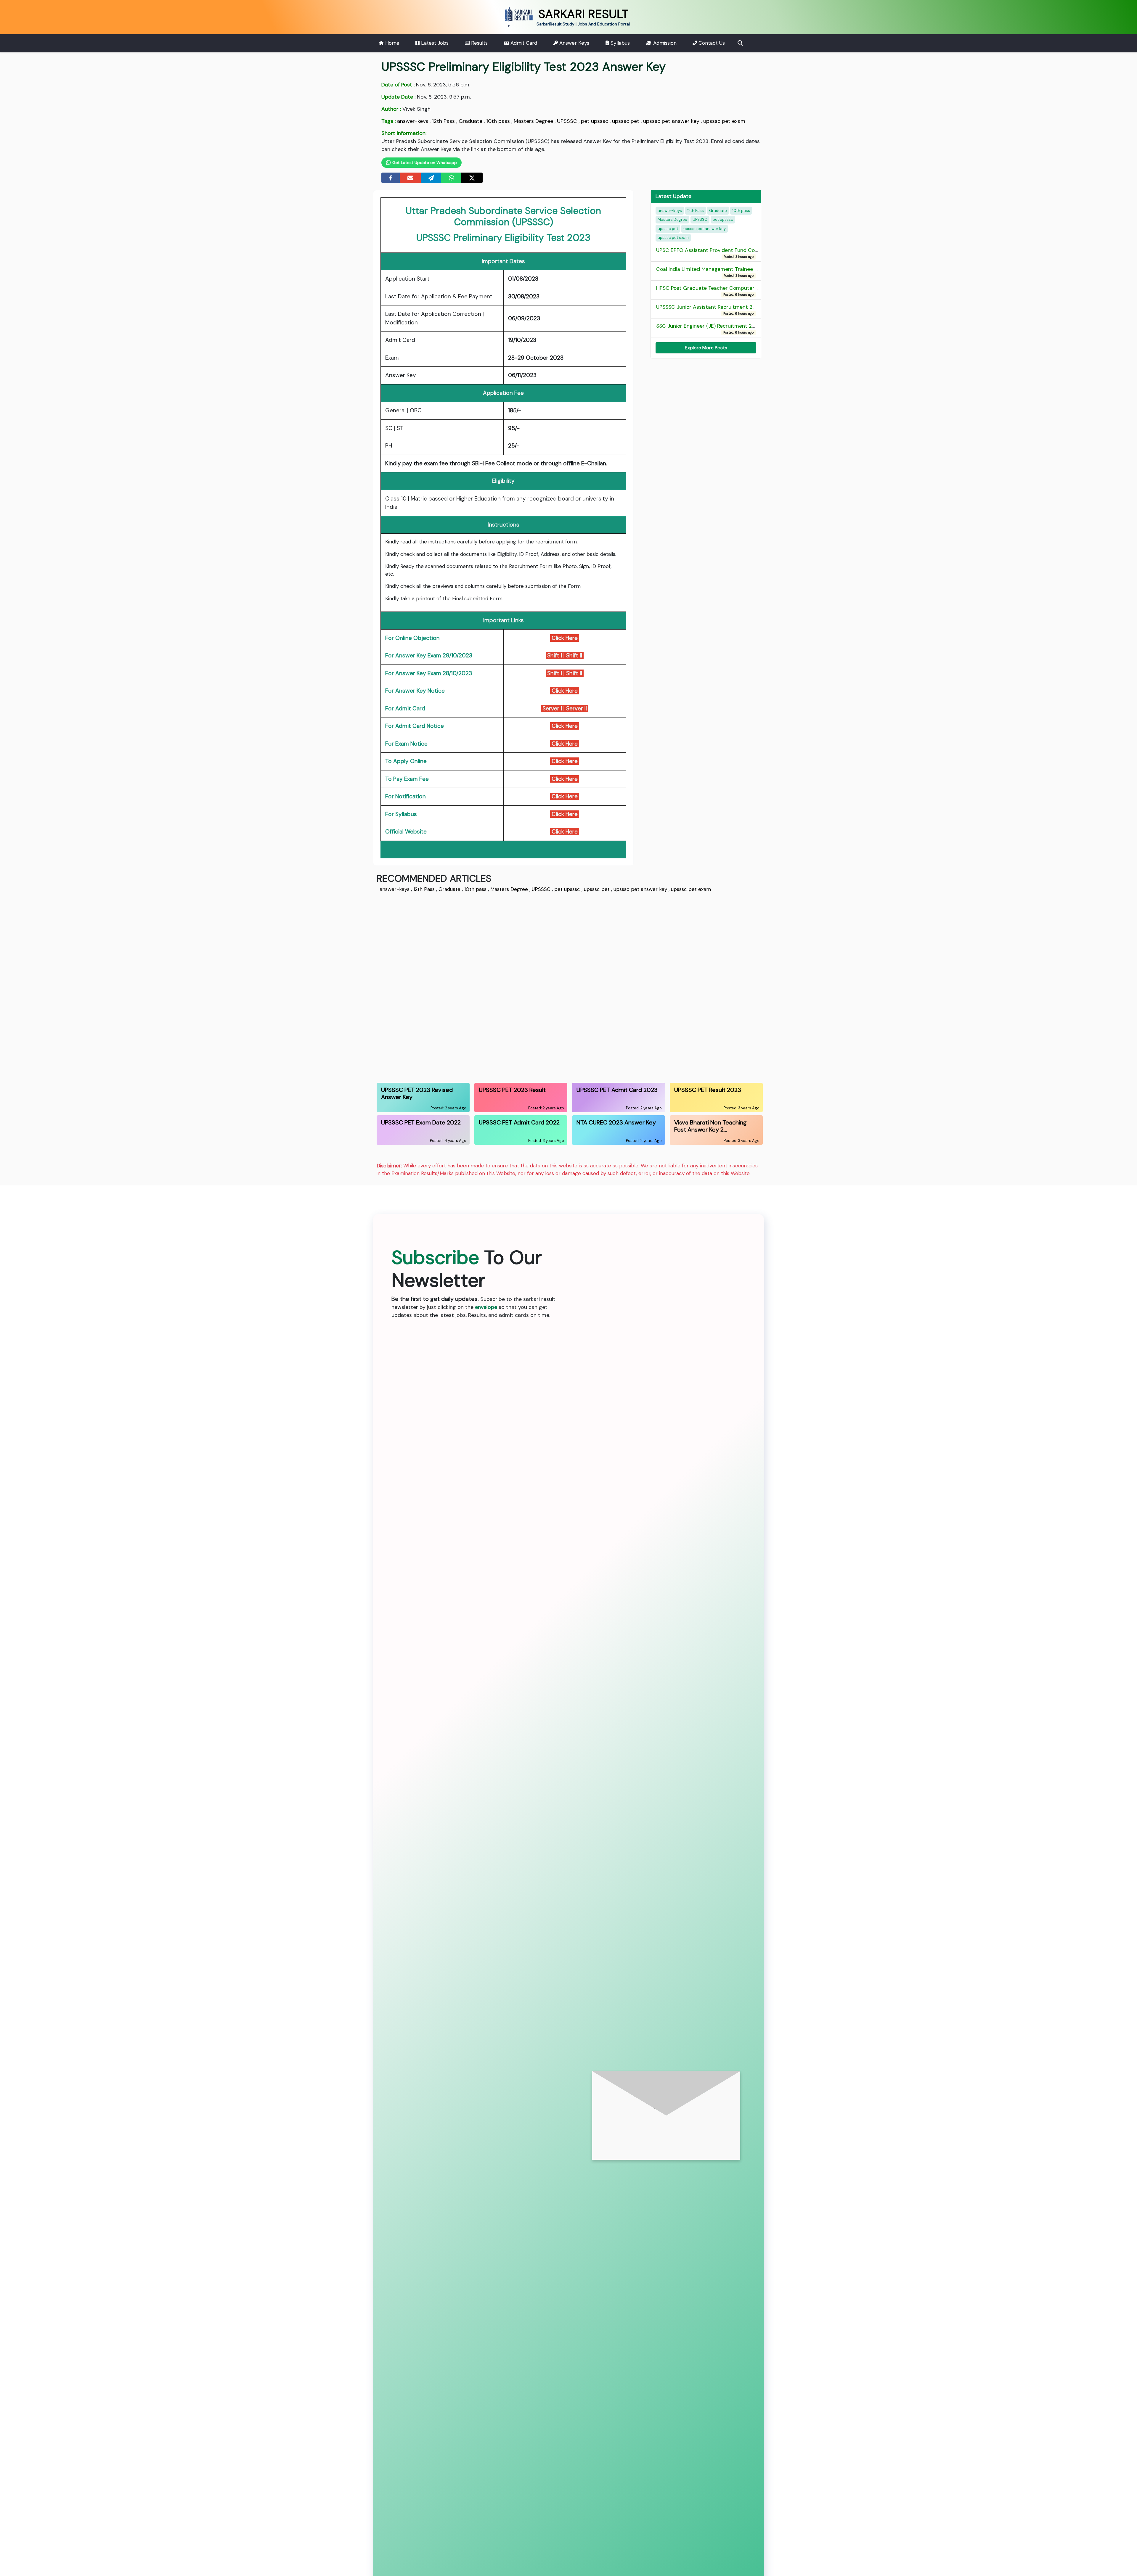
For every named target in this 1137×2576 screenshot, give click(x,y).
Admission (664, 43)
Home (392, 43)
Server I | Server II (565, 708)
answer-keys (413, 121)
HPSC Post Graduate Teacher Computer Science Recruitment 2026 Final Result (753, 291)
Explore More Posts (706, 347)
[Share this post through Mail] (410, 178)
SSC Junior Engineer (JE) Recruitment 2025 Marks (717, 328)
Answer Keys (574, 43)
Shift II (575, 655)
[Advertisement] (554, 987)
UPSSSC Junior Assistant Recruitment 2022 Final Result (723, 309)
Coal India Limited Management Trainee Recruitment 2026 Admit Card (743, 272)
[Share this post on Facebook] (391, 178)
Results (479, 43)
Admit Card (523, 43)
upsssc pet (626, 121)
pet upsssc (595, 121)
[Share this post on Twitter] (472, 178)
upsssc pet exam (724, 121)
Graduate (470, 121)
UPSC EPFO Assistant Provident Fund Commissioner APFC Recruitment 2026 (750, 253)
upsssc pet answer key (671, 121)
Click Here (565, 638)
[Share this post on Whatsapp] (452, 178)
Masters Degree (533, 121)
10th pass (498, 121)
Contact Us (711, 43)
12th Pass (443, 121)
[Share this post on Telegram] (431, 178)
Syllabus (619, 43)
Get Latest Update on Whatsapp (424, 162)
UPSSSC (567, 121)
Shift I (554, 655)
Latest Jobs (434, 43)
